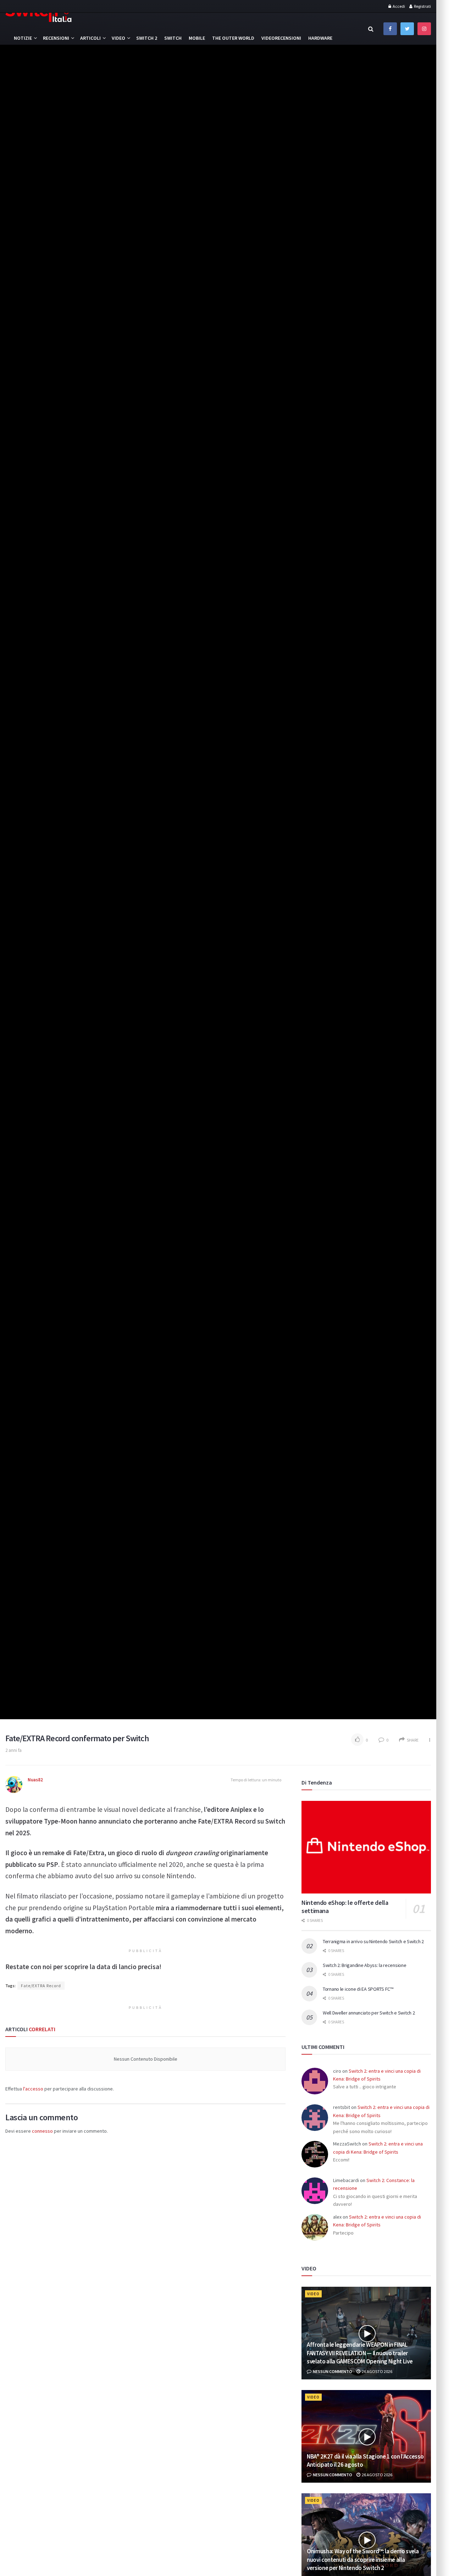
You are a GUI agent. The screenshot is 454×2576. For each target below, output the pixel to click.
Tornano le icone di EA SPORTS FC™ (358, 1989)
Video (118, 38)
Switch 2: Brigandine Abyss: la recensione (365, 1965)
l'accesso (33, 2089)
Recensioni (56, 38)
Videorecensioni (281, 38)
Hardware (320, 38)
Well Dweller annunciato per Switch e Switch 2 (369, 2013)
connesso (42, 2131)
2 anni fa (13, 1750)
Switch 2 (147, 38)
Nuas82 (35, 1780)
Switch (173, 38)
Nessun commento (332, 2371)
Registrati (422, 6)
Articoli (90, 38)
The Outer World (233, 38)
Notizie (23, 38)
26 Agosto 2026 (377, 2371)
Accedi (398, 6)
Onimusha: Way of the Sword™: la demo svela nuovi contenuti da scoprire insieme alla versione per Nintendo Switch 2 (363, 2560)
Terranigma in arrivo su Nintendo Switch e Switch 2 (373, 1941)
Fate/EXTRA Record (41, 1986)
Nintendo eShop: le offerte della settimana (345, 1907)
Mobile (197, 38)
